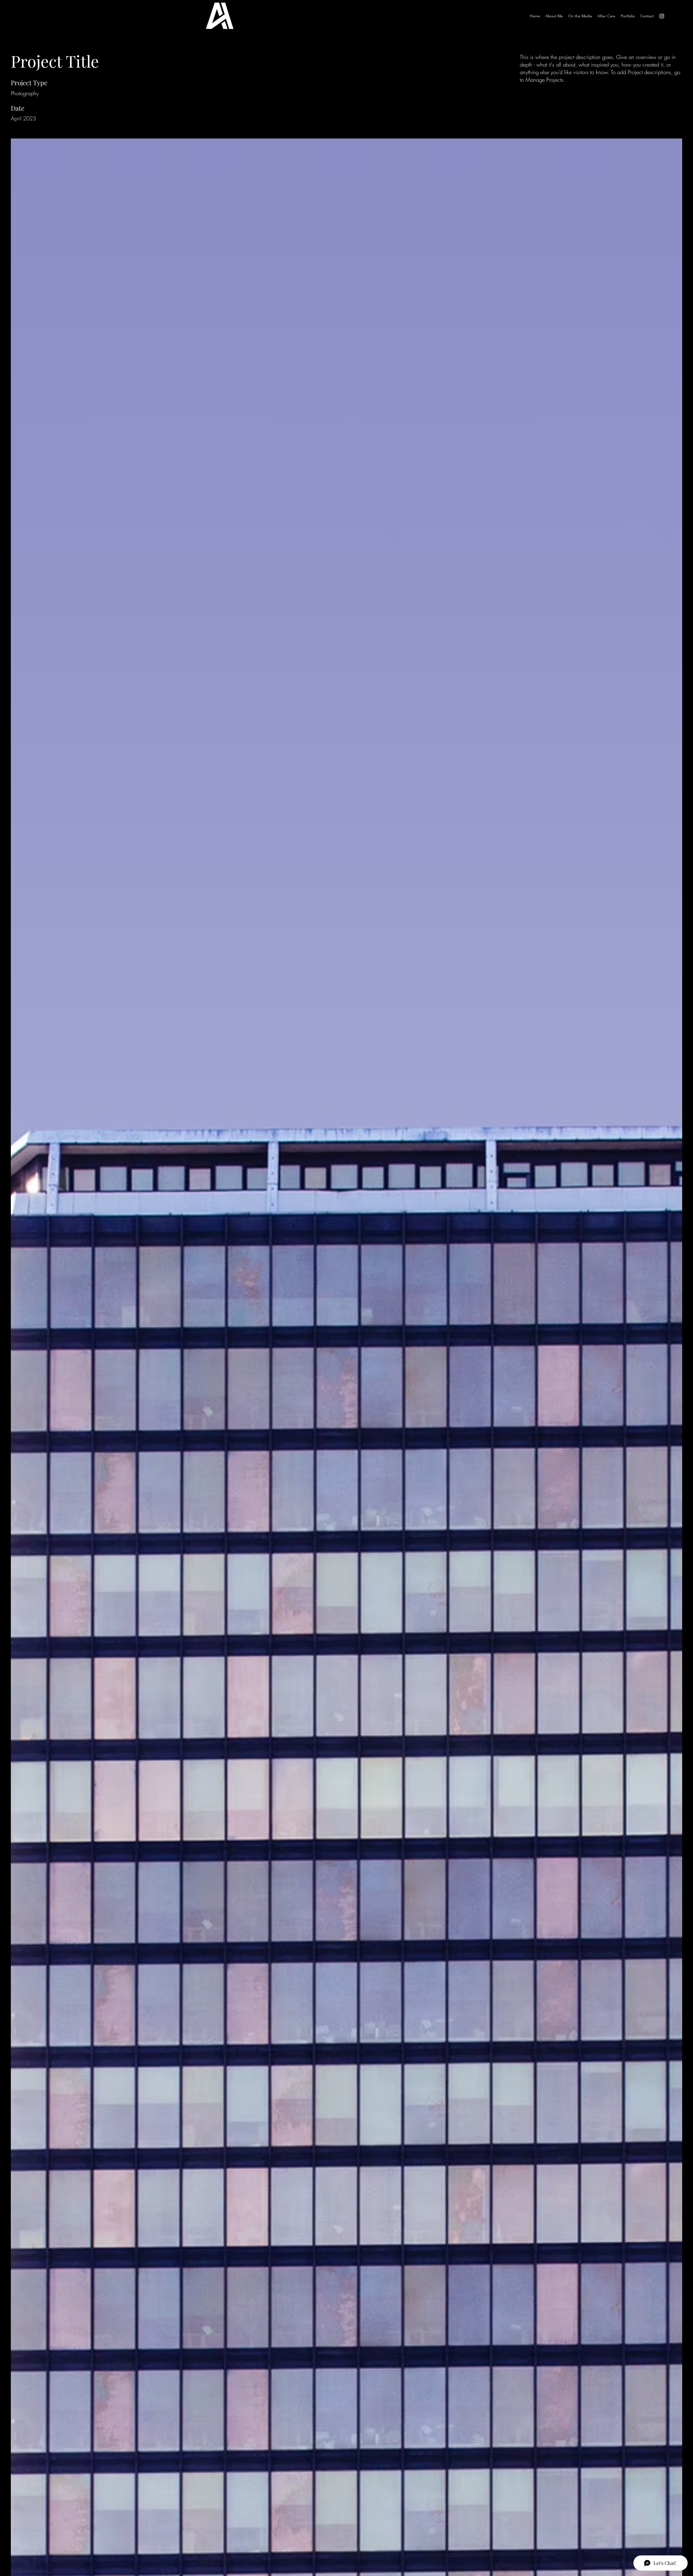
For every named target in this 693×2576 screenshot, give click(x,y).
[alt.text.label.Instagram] (662, 16)
